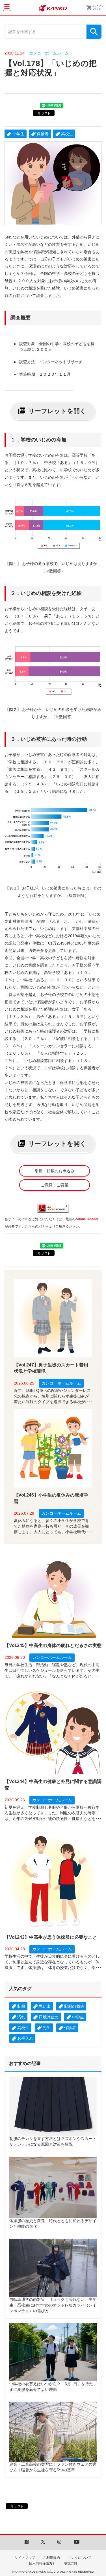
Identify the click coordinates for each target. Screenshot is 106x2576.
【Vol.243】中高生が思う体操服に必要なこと (51, 1937)
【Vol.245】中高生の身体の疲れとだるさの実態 (53, 1645)
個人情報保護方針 (42, 2563)
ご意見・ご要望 (55, 1185)
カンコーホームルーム (49, 53)
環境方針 (71, 2563)
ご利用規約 (51, 2558)
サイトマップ (25, 2558)
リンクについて (80, 2558)
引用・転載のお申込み (55, 1171)
